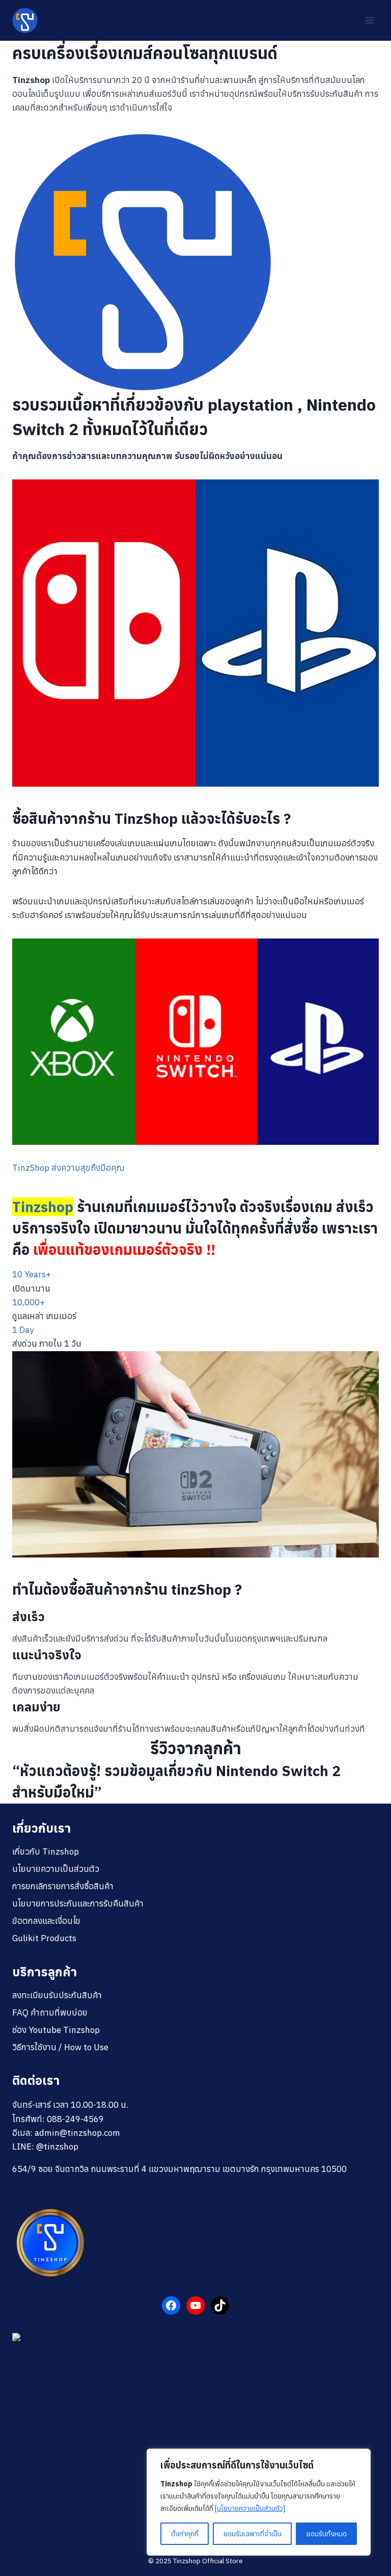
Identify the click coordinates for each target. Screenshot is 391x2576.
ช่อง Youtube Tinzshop (56, 2030)
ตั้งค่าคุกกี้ (185, 2534)
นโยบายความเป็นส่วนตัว (56, 1869)
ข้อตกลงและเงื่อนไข (46, 1921)
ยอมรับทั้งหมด (327, 2534)
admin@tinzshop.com (77, 2133)
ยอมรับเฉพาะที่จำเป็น (253, 2534)
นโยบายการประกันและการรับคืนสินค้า (78, 1903)
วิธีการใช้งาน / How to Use (60, 2047)
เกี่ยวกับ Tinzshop (46, 1852)
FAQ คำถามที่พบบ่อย (50, 2013)
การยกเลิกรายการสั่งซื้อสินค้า (63, 1886)
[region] (259, 2502)
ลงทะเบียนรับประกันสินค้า (57, 1995)
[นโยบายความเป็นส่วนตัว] (250, 2508)
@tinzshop (57, 2146)
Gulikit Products (44, 1938)
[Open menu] (369, 20)
